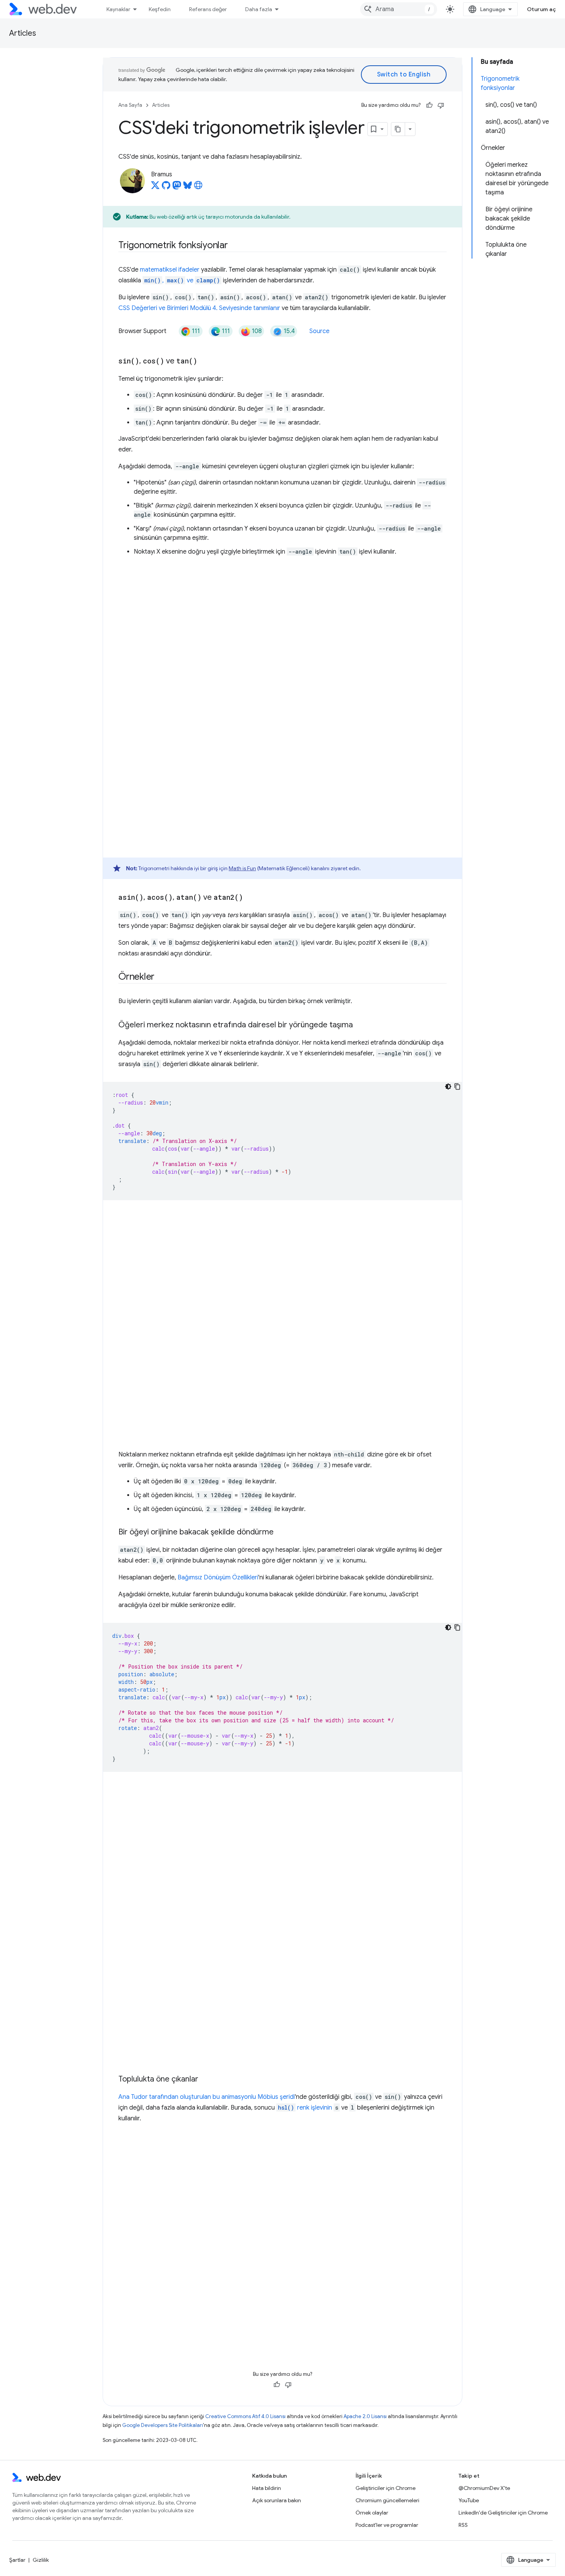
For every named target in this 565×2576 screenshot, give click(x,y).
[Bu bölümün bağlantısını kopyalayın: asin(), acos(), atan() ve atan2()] (250, 898)
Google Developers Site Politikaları (163, 2425)
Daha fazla (259, 9)
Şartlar (17, 2560)
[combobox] (399, 9)
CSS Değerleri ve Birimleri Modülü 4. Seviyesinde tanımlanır (199, 308)
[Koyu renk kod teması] (448, 1086)
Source (319, 331)
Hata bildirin (267, 2488)
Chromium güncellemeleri (387, 2500)
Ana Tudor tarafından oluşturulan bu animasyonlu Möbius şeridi (207, 2097)
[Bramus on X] (155, 187)
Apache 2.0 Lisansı (365, 2416)
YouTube (469, 2500)
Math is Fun (242, 868)
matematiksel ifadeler (170, 270)
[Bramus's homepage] (198, 187)
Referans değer (208, 9)
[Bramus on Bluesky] (188, 187)
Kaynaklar (118, 9)
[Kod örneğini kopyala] (457, 1086)
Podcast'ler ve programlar (387, 2525)
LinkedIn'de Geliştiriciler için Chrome (503, 2513)
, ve (182, 280)
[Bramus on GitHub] (166, 187)
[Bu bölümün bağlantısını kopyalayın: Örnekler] (161, 977)
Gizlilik (41, 2560)
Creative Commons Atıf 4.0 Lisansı (245, 2416)
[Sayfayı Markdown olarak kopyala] (398, 129)
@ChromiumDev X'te (484, 2488)
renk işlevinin (305, 2108)
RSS (463, 2525)
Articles (23, 33)
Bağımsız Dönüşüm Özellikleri (218, 1577)
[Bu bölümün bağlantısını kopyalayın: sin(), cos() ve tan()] (204, 362)
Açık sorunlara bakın (277, 2500)
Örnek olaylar (372, 2513)
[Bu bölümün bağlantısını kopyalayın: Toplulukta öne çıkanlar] (205, 2080)
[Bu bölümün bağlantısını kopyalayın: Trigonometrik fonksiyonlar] (235, 246)
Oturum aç (542, 9)
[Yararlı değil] (441, 105)
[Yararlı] (429, 105)
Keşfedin (160, 9)
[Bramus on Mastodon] (177, 187)
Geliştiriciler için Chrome (386, 2488)
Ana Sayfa (130, 105)
